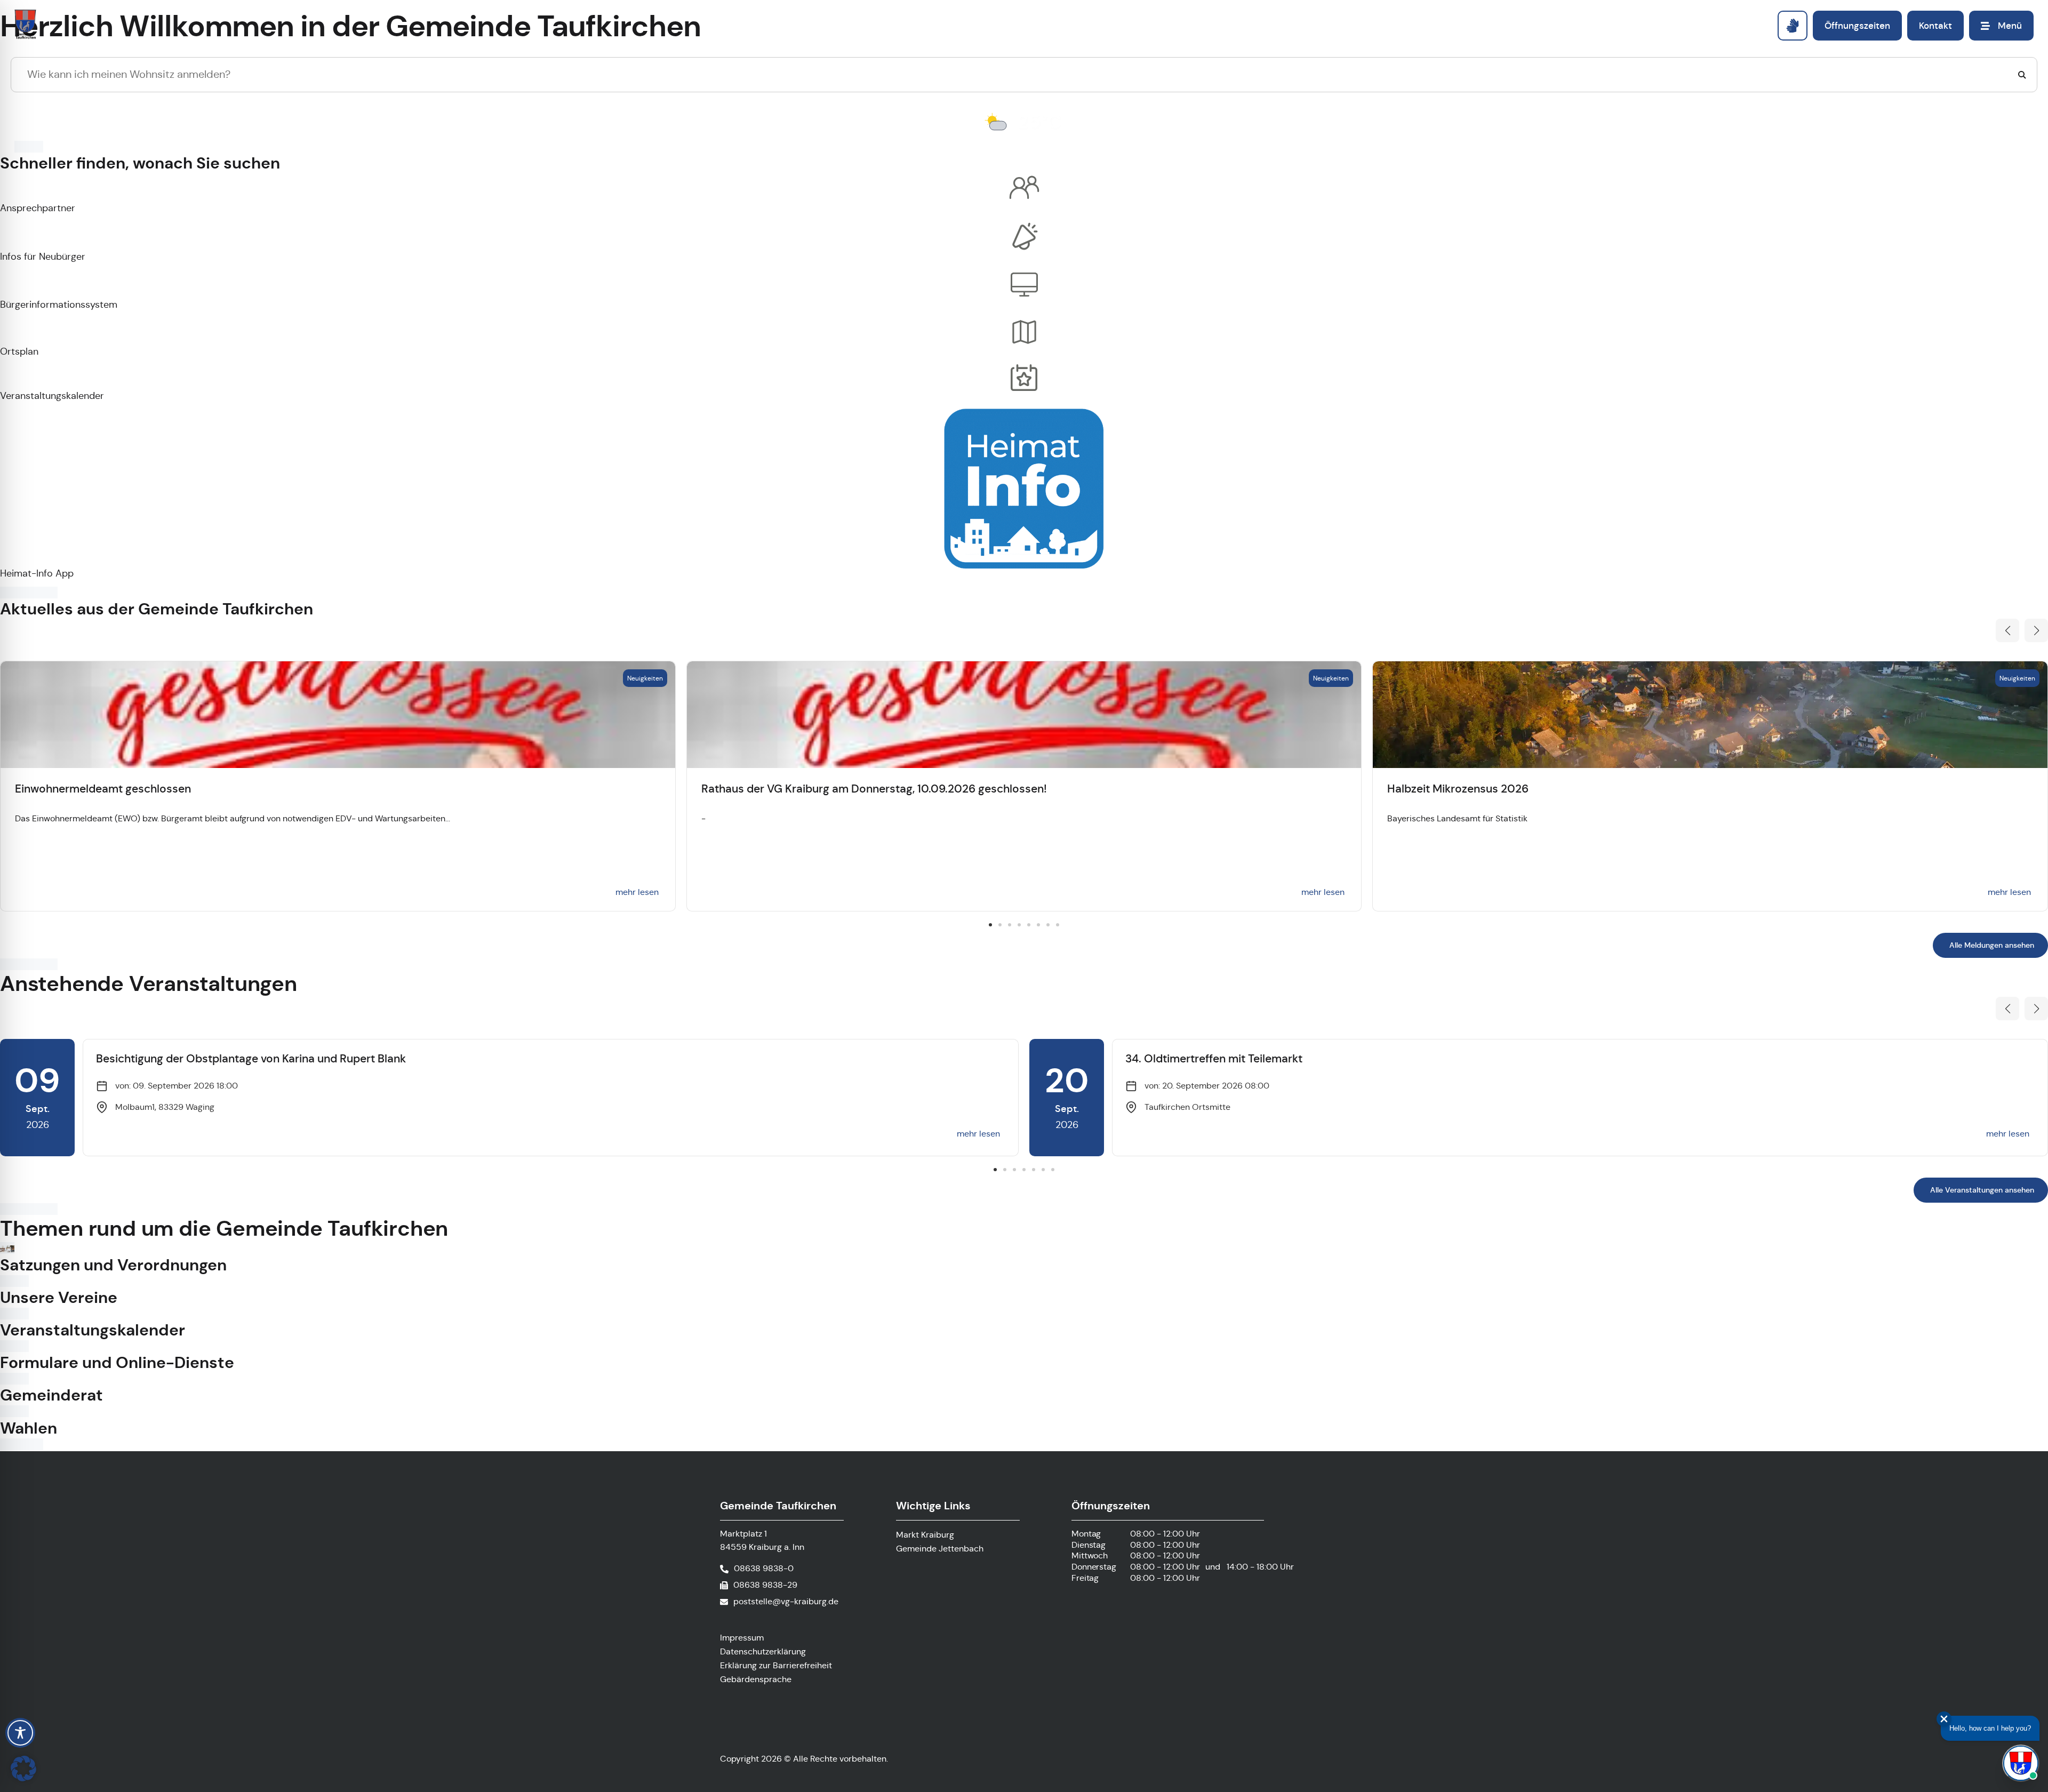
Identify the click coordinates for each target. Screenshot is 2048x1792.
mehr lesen (637, 892)
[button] (2007, 630)
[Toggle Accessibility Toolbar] (20, 1733)
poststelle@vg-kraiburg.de (786, 1601)
